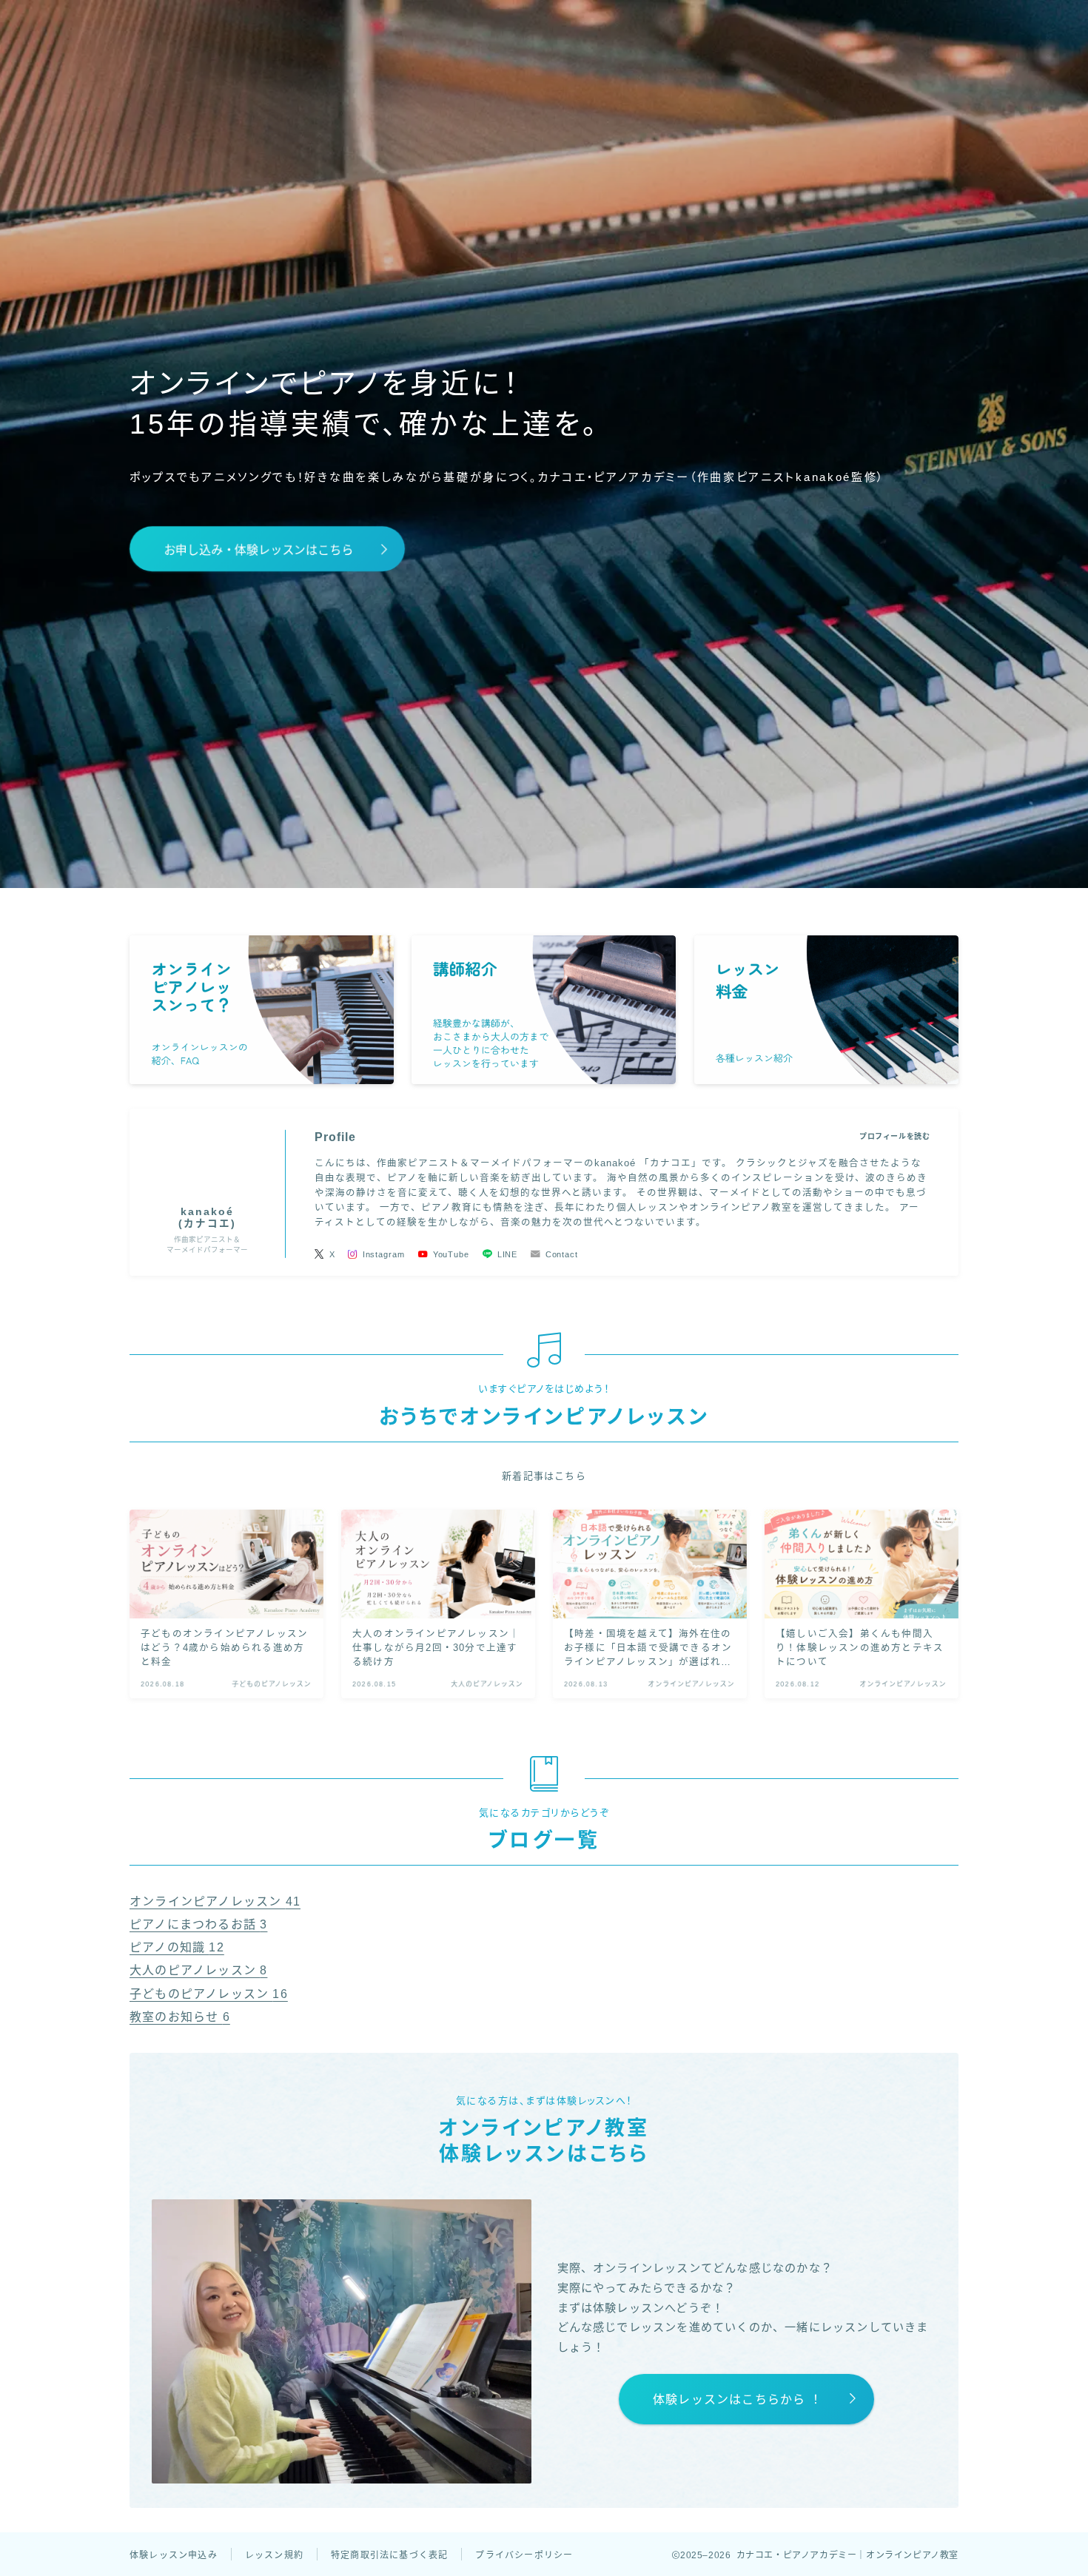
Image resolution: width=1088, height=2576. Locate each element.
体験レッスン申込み (174, 2555)
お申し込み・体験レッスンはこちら (258, 550)
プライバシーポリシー (524, 2555)
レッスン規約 (274, 2555)
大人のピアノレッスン (198, 1970)
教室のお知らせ (180, 2017)
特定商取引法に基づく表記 (389, 2555)
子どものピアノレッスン (209, 1994)
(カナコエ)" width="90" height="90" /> (207, 1162)
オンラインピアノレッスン (215, 1901)
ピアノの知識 (177, 1947)
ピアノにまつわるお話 (198, 1924)
